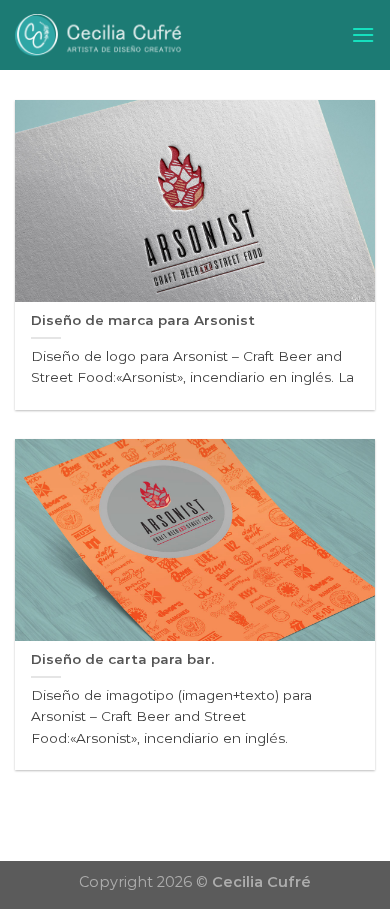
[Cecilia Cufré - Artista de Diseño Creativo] (168, 35)
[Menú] (363, 34)
